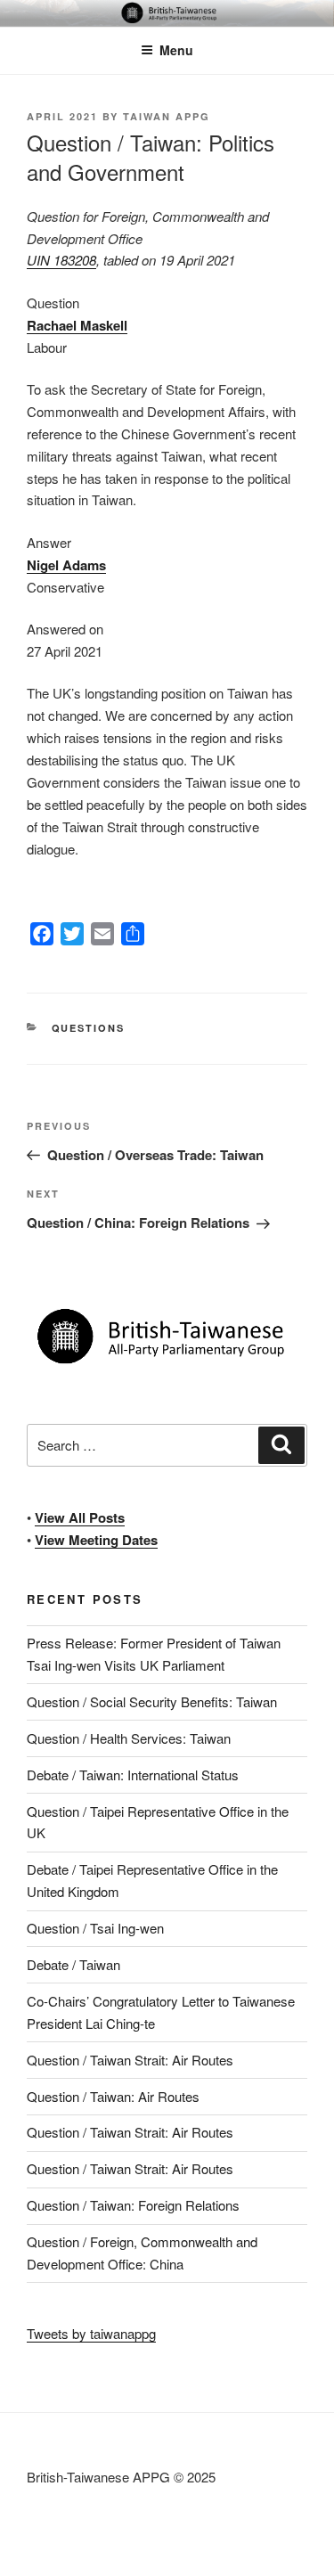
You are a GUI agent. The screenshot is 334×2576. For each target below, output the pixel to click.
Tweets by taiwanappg (91, 2333)
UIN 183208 (61, 260)
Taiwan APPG (167, 116)
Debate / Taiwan (73, 1964)
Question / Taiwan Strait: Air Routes (130, 2060)
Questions (89, 1028)
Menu (176, 50)
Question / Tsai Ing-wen (95, 1928)
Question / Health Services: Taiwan (129, 1738)
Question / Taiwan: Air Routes (113, 2096)
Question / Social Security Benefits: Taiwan (152, 1701)
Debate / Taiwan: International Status (133, 1775)
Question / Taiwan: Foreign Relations (133, 2205)
